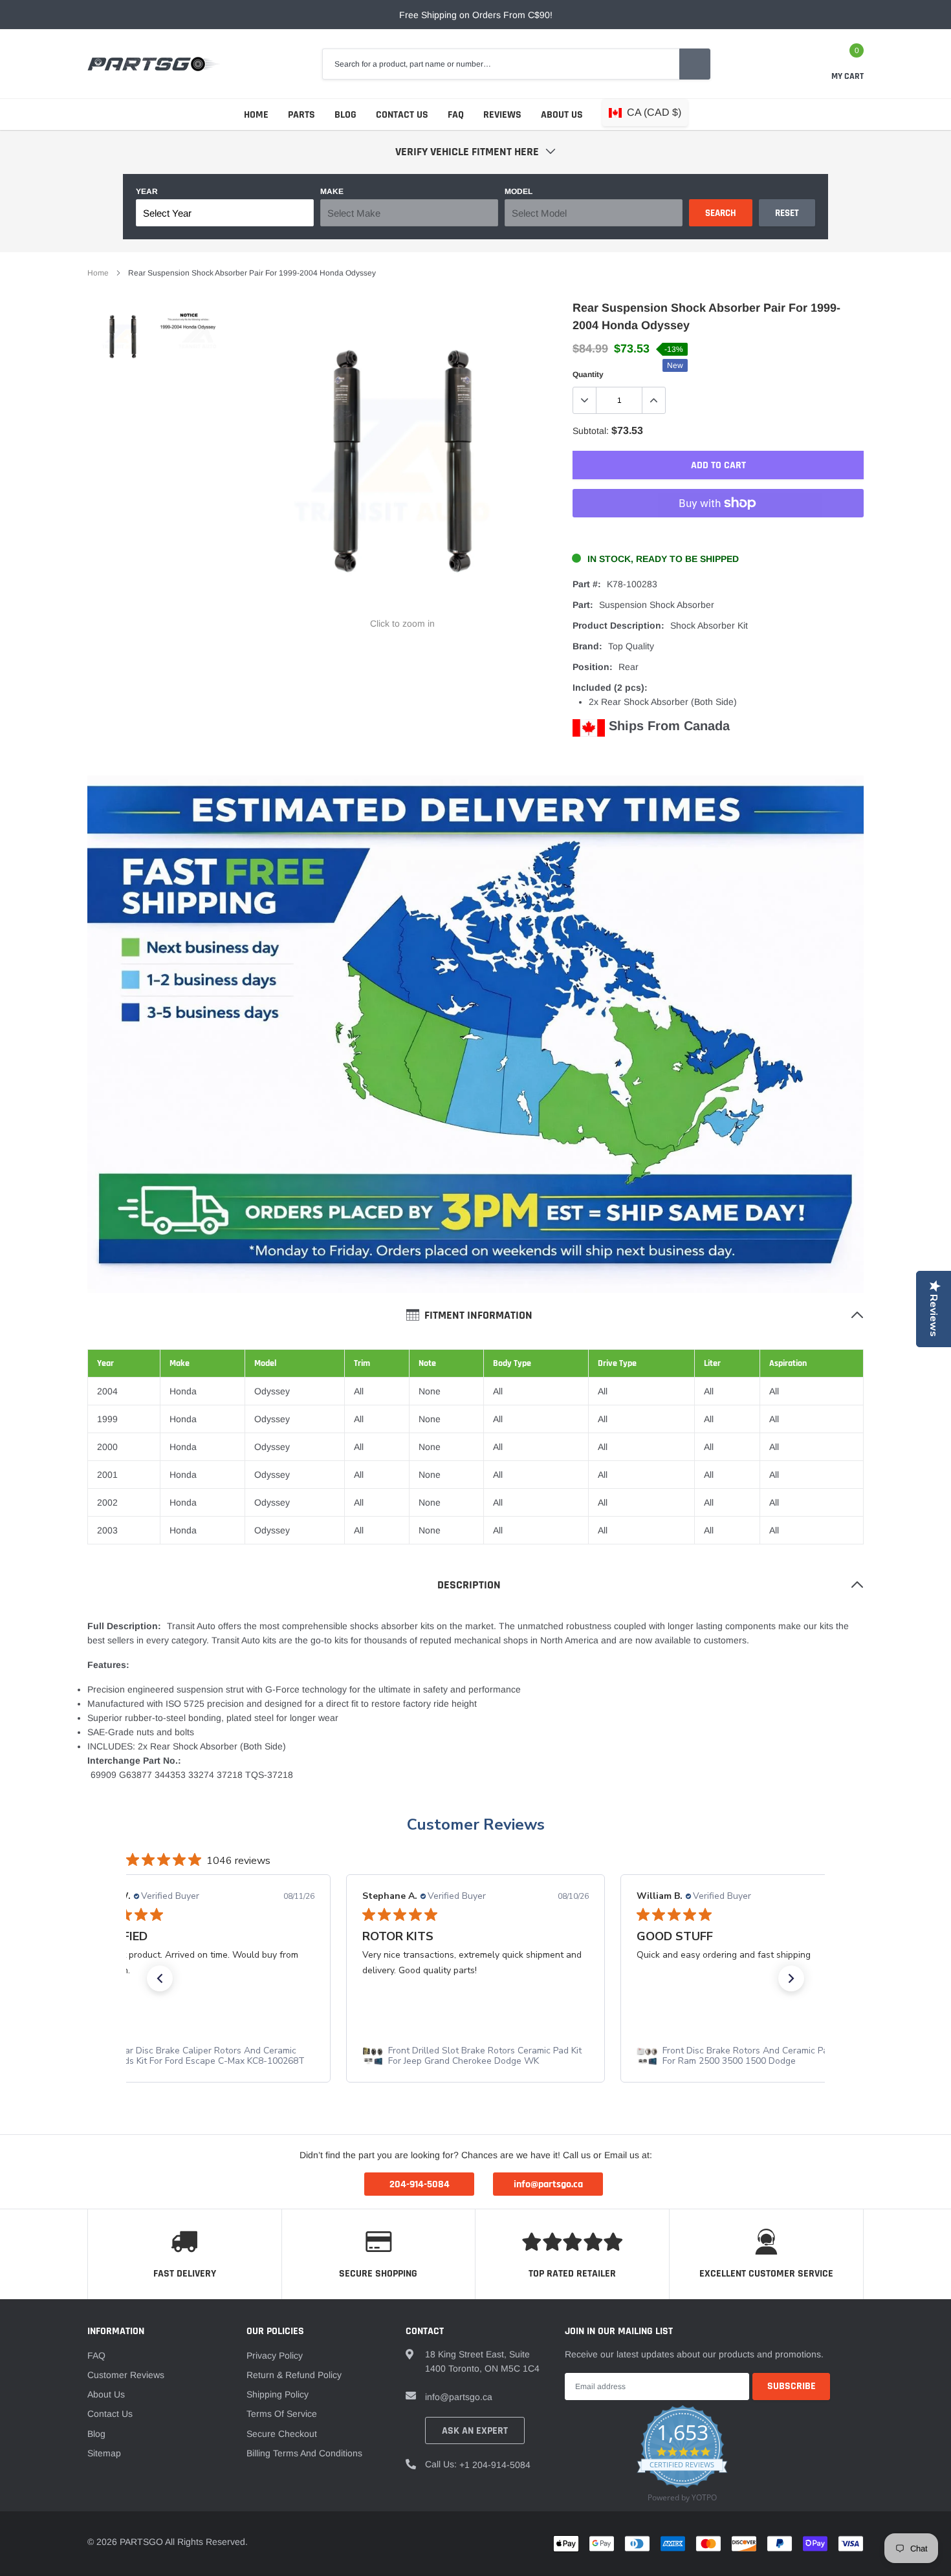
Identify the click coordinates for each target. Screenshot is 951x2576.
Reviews (502, 115)
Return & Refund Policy (294, 2375)
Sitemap (104, 2453)
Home (256, 115)
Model (519, 191)
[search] (695, 64)
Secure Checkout (282, 2434)
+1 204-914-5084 (495, 2465)
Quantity (588, 374)
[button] (160, 1978)
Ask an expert (475, 2431)
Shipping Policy (278, 2394)
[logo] (154, 64)
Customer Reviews (476, 1824)
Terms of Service (282, 2414)
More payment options (718, 535)
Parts (301, 115)
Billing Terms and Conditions (304, 2453)
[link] (121, 337)
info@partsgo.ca (459, 2397)
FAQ (456, 115)
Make (332, 191)
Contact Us (402, 115)
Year (147, 191)
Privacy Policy (275, 2355)
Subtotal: (591, 431)
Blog (345, 115)
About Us (562, 115)
